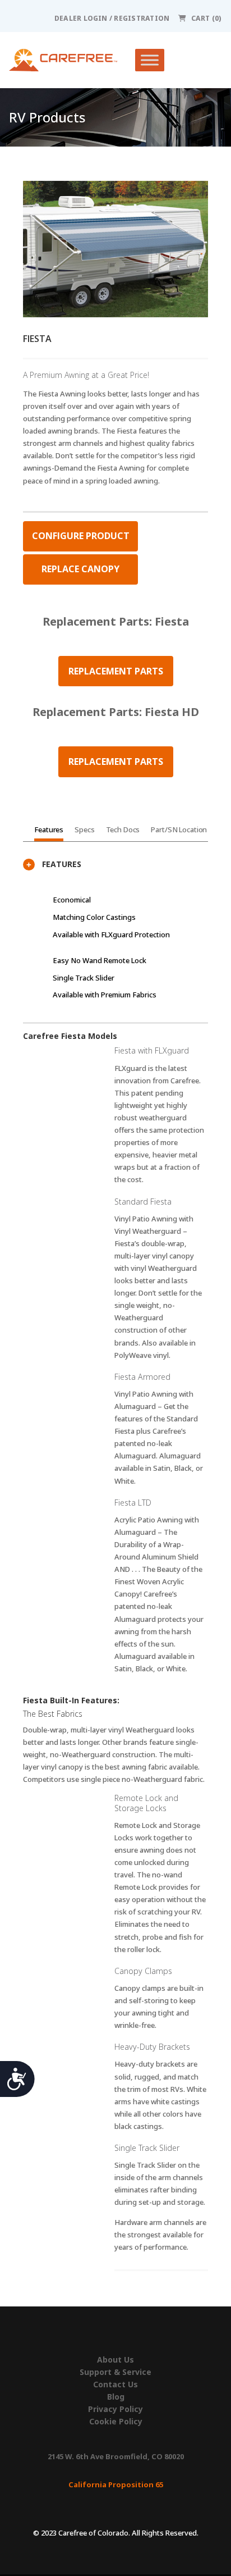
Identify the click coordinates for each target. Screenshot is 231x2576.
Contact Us (115, 2384)
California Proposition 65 (116, 2484)
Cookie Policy (116, 2422)
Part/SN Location (179, 829)
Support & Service (115, 2372)
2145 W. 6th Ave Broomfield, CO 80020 (116, 2456)
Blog (116, 2397)
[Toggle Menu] (150, 60)
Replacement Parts (116, 671)
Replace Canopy (80, 569)
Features (49, 829)
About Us (115, 2360)
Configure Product (81, 536)
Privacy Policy (115, 2409)
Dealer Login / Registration (112, 18)
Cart (206, 18)
